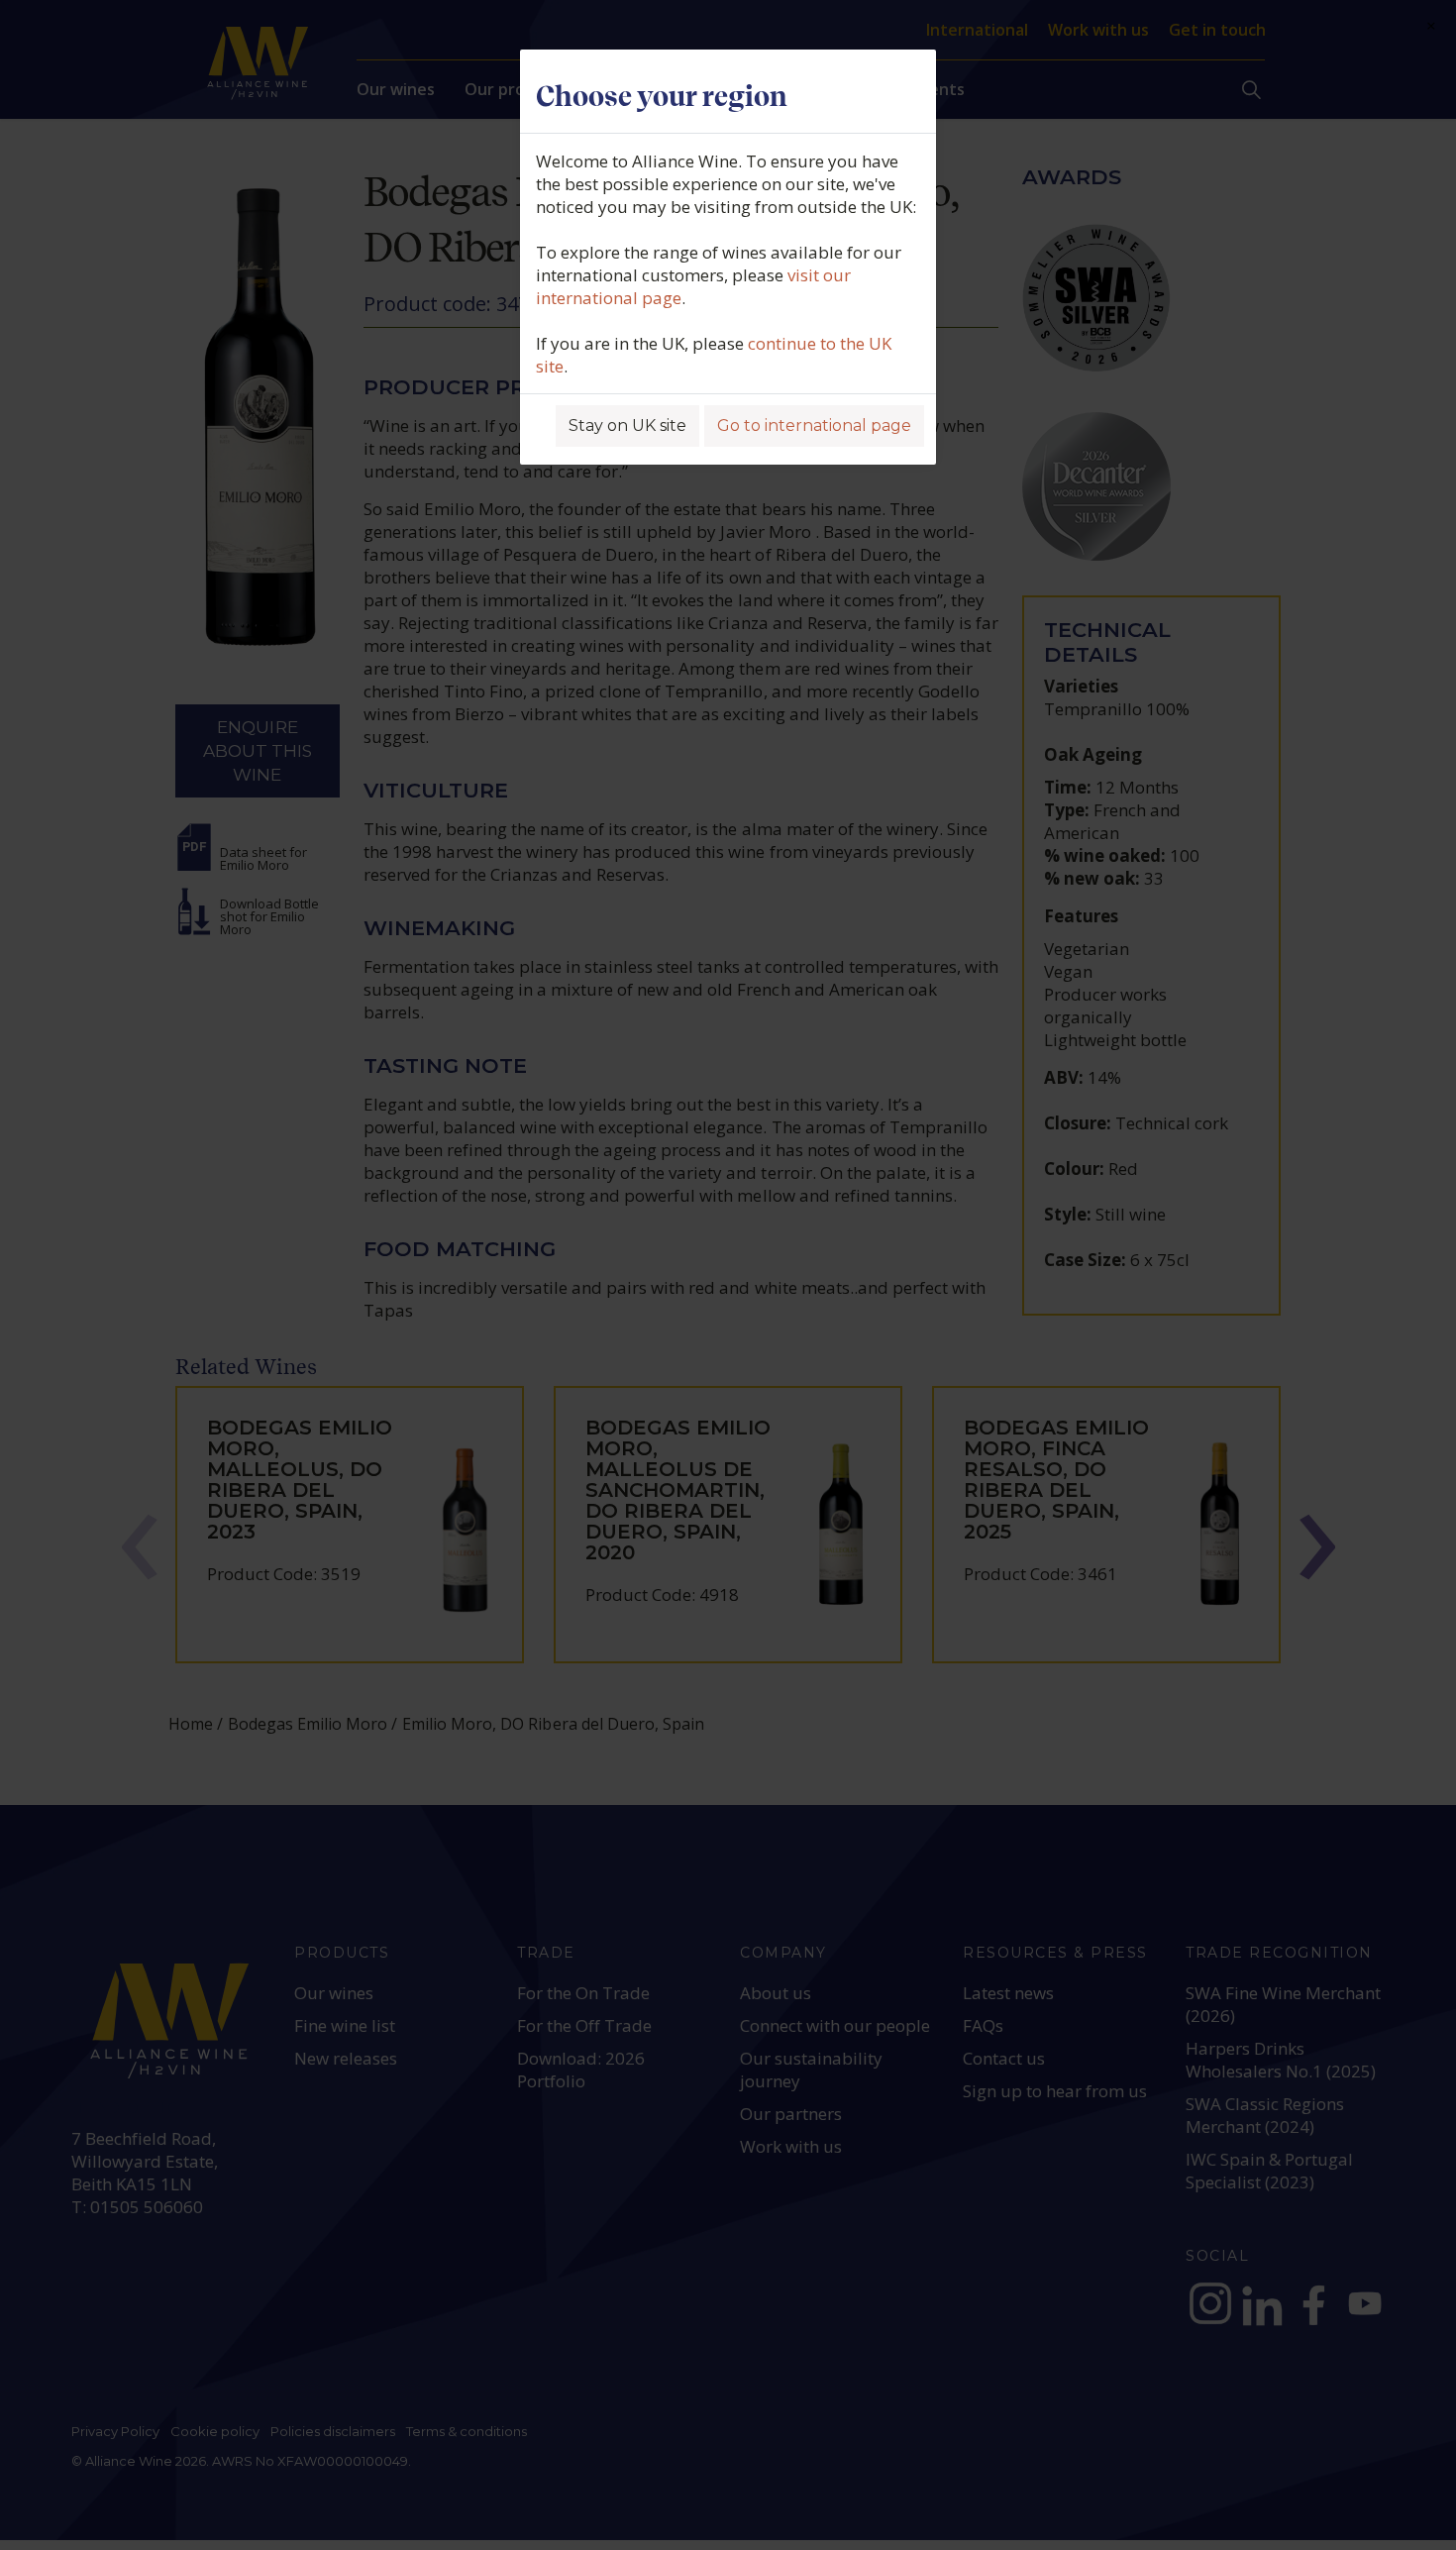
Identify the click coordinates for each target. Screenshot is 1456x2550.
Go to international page (814, 425)
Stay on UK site (627, 425)
